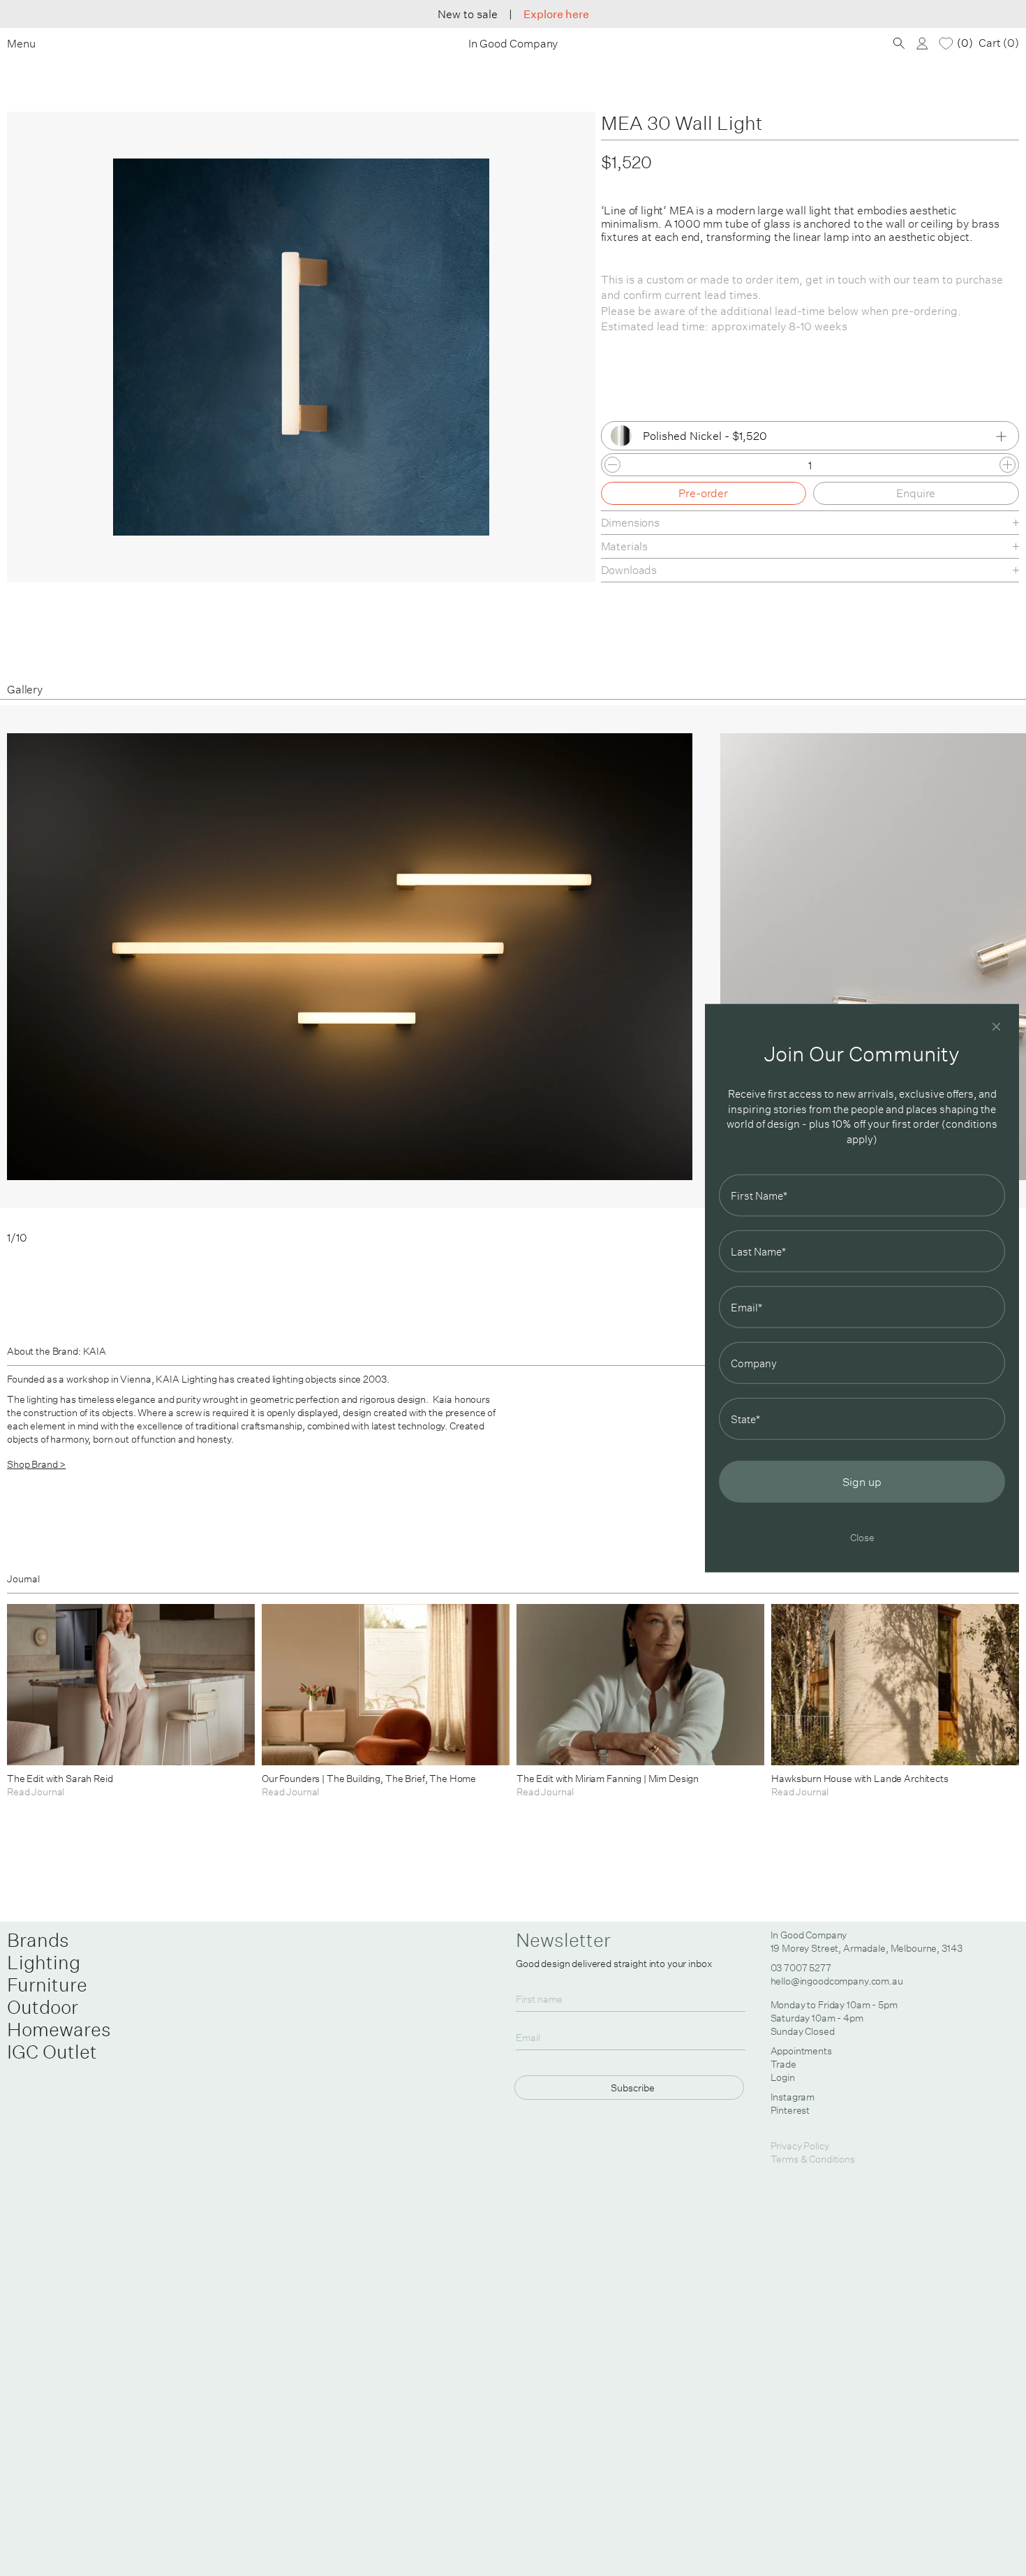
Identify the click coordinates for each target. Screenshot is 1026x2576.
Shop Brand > (36, 1464)
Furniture (47, 1985)
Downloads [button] (629, 570)
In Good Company (513, 44)
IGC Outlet (52, 2052)
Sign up (862, 1482)
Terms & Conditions (813, 2159)
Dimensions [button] (630, 522)
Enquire (916, 493)
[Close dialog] (996, 1026)
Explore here (556, 14)
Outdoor (43, 2007)
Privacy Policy (800, 2146)
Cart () (999, 43)
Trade (783, 2064)
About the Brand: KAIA (57, 1351)
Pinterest (790, 2110)
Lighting (44, 1962)
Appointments (801, 2051)
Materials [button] (625, 546)
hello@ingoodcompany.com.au (837, 1981)
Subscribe (633, 2088)
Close (862, 1537)
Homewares (59, 2029)
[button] (975, 975)
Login (783, 2077)
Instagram (793, 2097)
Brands (38, 1940)
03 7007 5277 (801, 1968)
